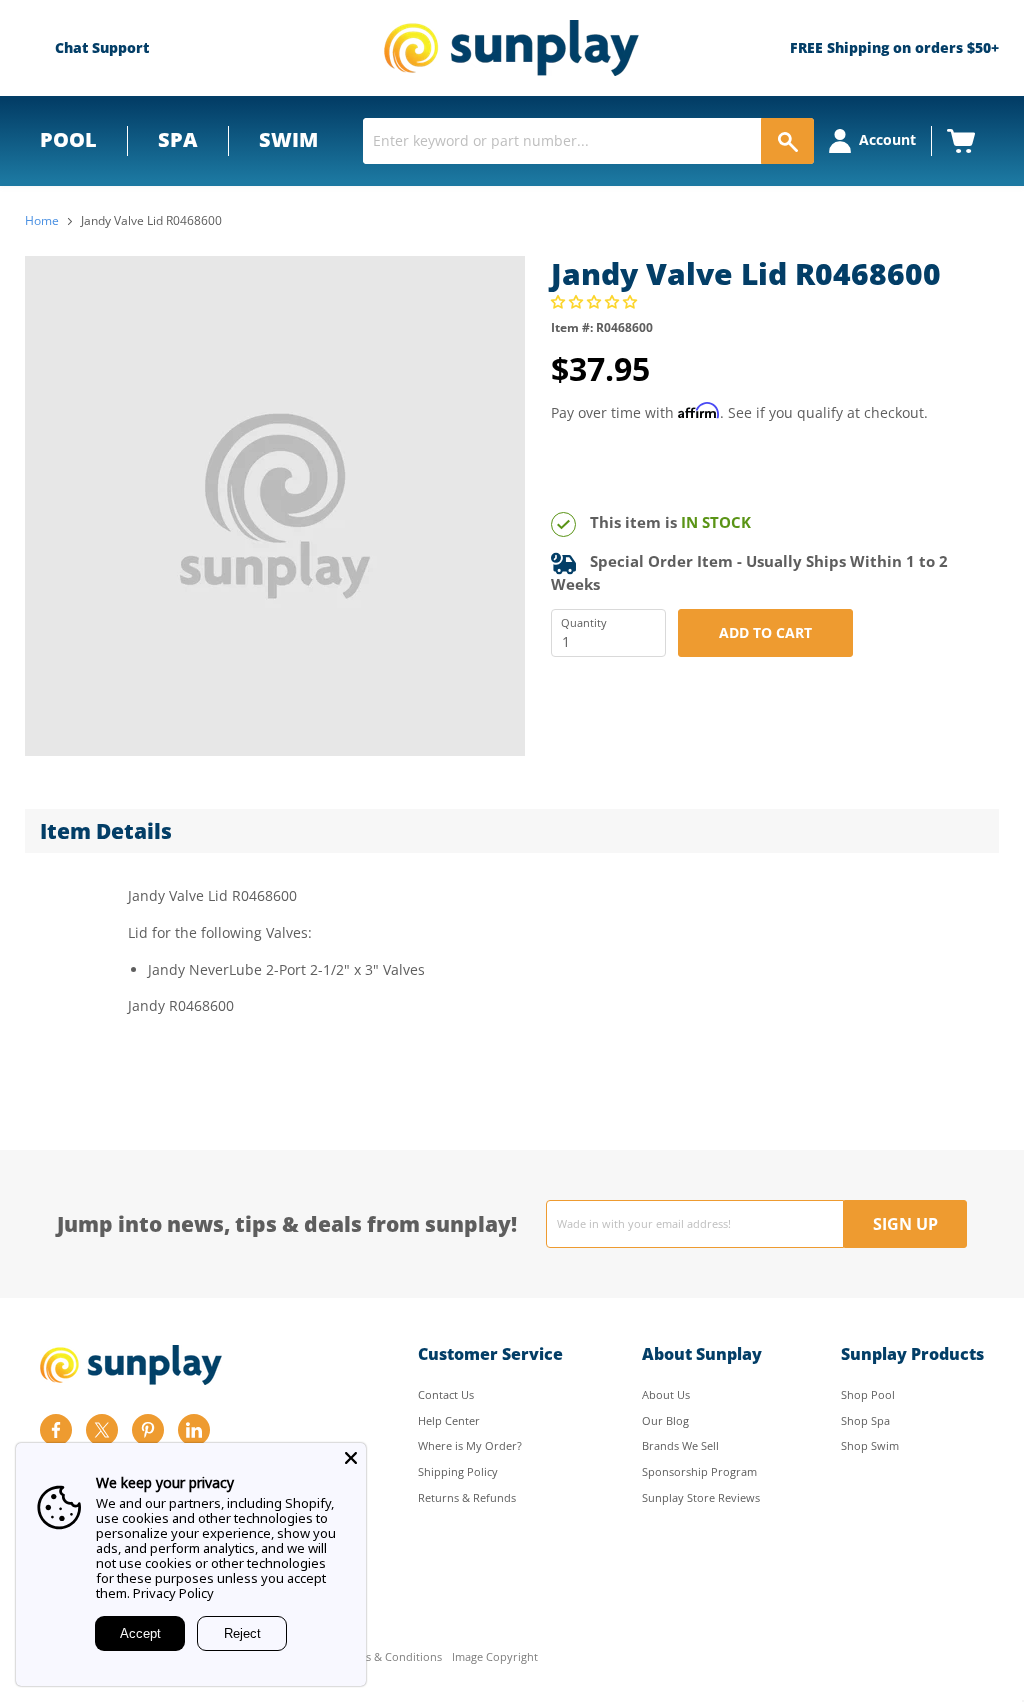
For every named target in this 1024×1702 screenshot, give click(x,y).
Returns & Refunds (467, 1497)
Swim (288, 139)
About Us (666, 1394)
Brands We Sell (680, 1445)
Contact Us (446, 1394)
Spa (178, 139)
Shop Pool (868, 1394)
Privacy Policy (173, 1593)
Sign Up (905, 1224)
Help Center (449, 1420)
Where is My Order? (470, 1445)
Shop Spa (865, 1420)
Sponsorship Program (699, 1471)
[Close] (351, 1458)
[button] (596, 301)
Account (887, 139)
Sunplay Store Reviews (701, 1497)
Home (42, 221)
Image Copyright (495, 1657)
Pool (68, 139)
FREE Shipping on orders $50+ (894, 47)
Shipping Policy (458, 1471)
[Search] (787, 141)
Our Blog (665, 1420)
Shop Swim (870, 1445)
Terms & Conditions (390, 1657)
